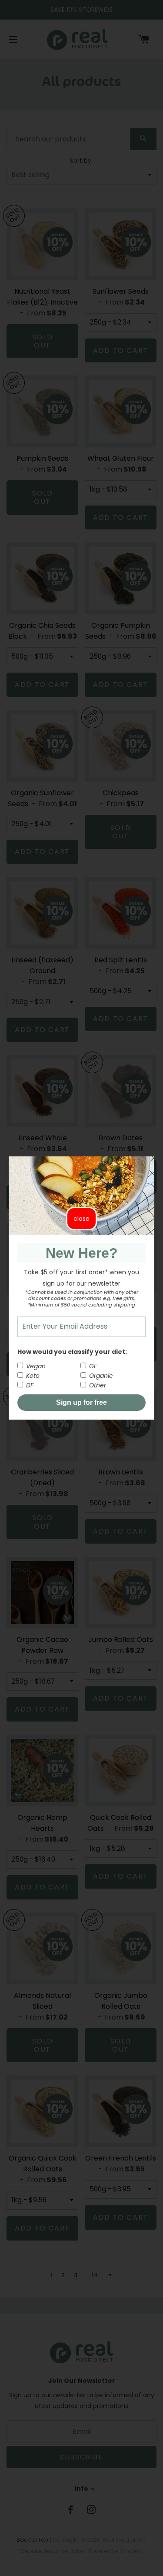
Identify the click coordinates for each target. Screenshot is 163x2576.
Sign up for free (81, 1402)
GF (92, 1366)
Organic (100, 1376)
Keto (32, 1376)
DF (29, 1385)
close (81, 1219)
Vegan (35, 1366)
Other (97, 1385)
